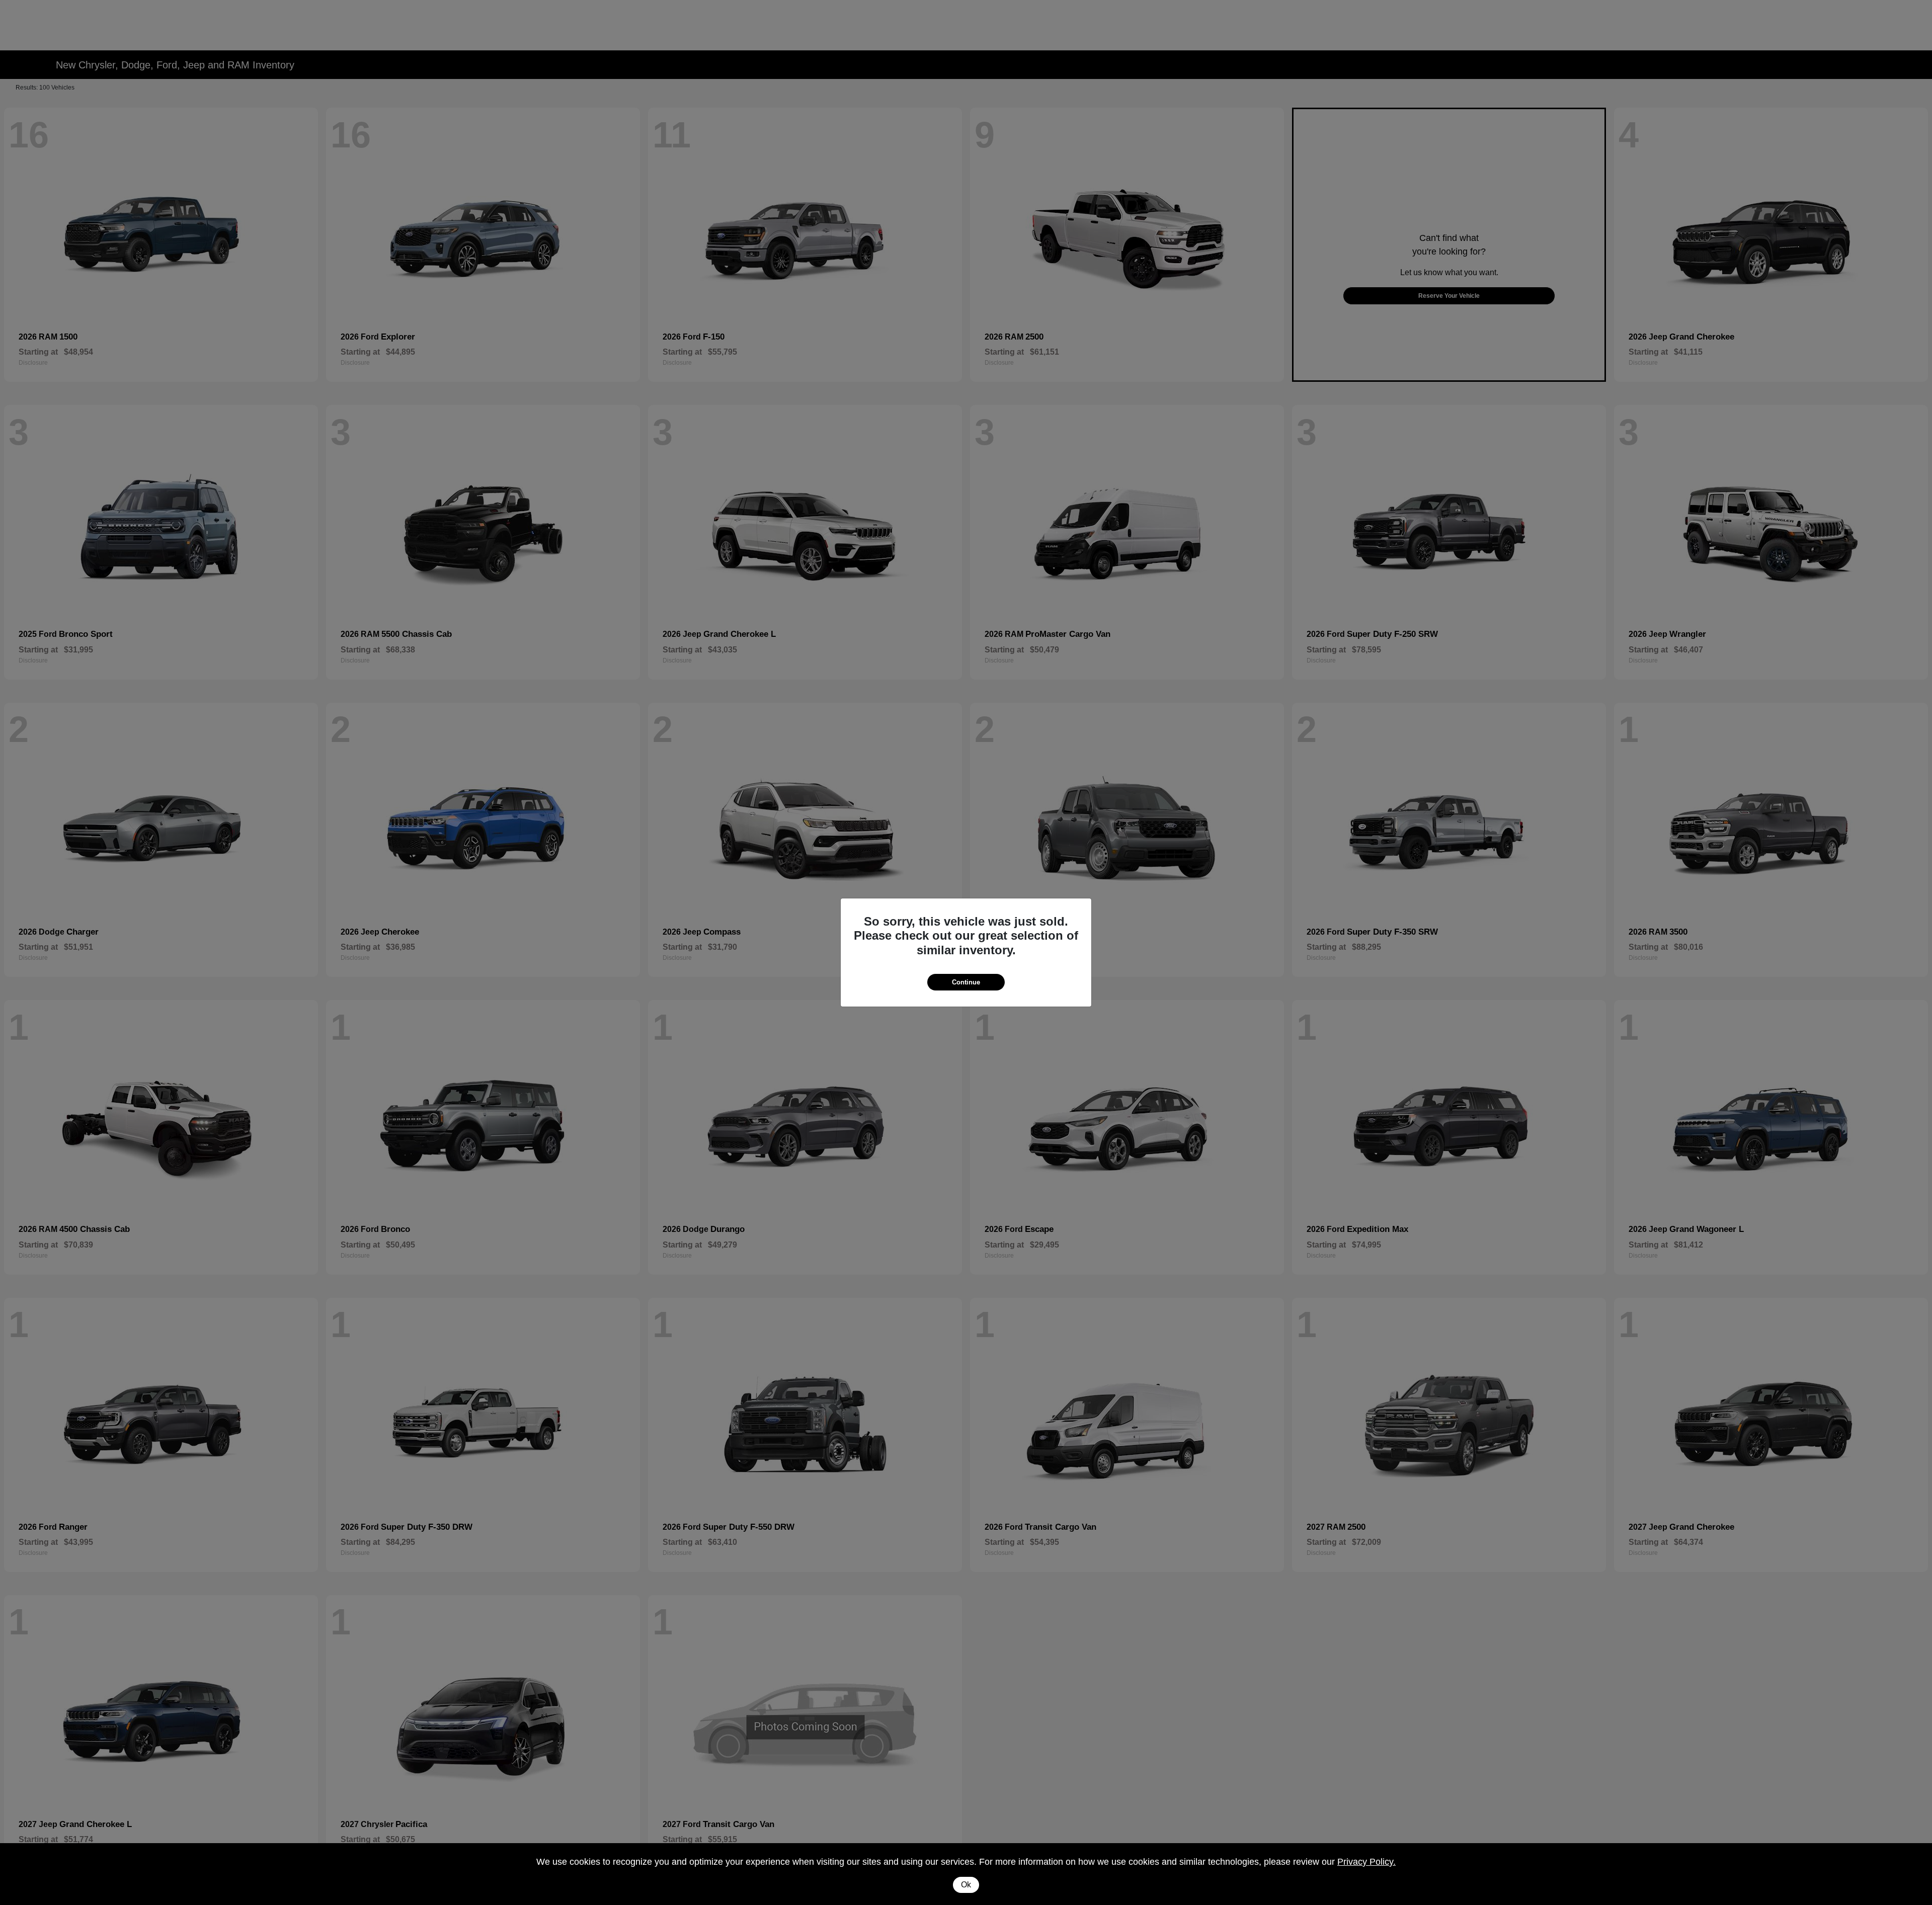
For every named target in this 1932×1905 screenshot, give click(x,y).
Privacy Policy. (1366, 1862)
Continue (966, 982)
